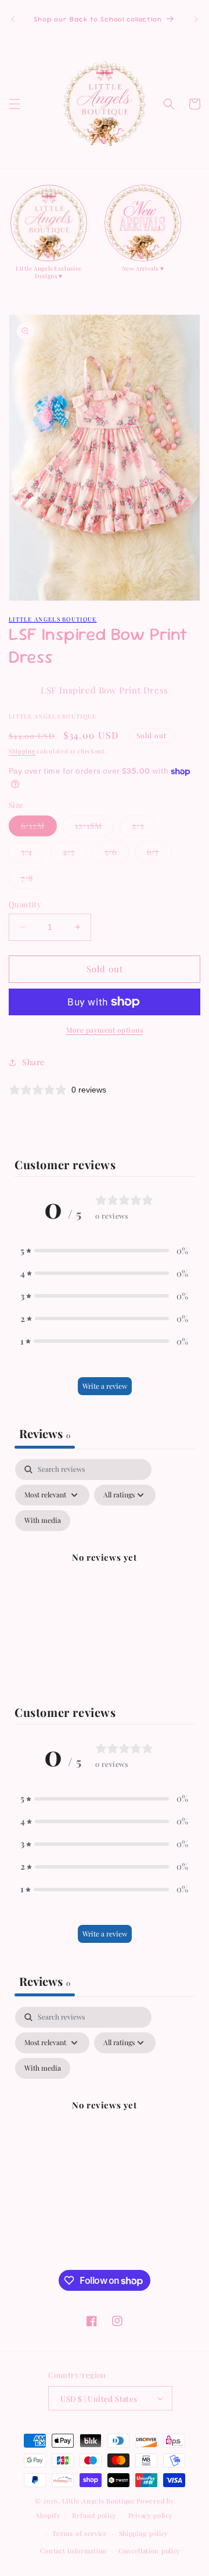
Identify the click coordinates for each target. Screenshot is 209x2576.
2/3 (144, 828)
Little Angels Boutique (53, 619)
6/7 (159, 854)
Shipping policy (144, 2533)
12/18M (95, 828)
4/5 (75, 854)
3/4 (33, 854)
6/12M (39, 828)
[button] (15, 104)
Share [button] (33, 1062)
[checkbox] (43, 1521)
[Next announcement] (196, 19)
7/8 (33, 880)
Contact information (73, 2551)
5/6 (117, 854)
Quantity (25, 904)
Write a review (105, 1386)
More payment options (105, 1030)
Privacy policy (151, 2515)
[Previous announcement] (13, 19)
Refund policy (94, 2515)
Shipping (22, 751)
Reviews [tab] (45, 1433)
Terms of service (80, 2533)
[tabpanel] (105, 1571)
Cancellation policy (149, 2551)
